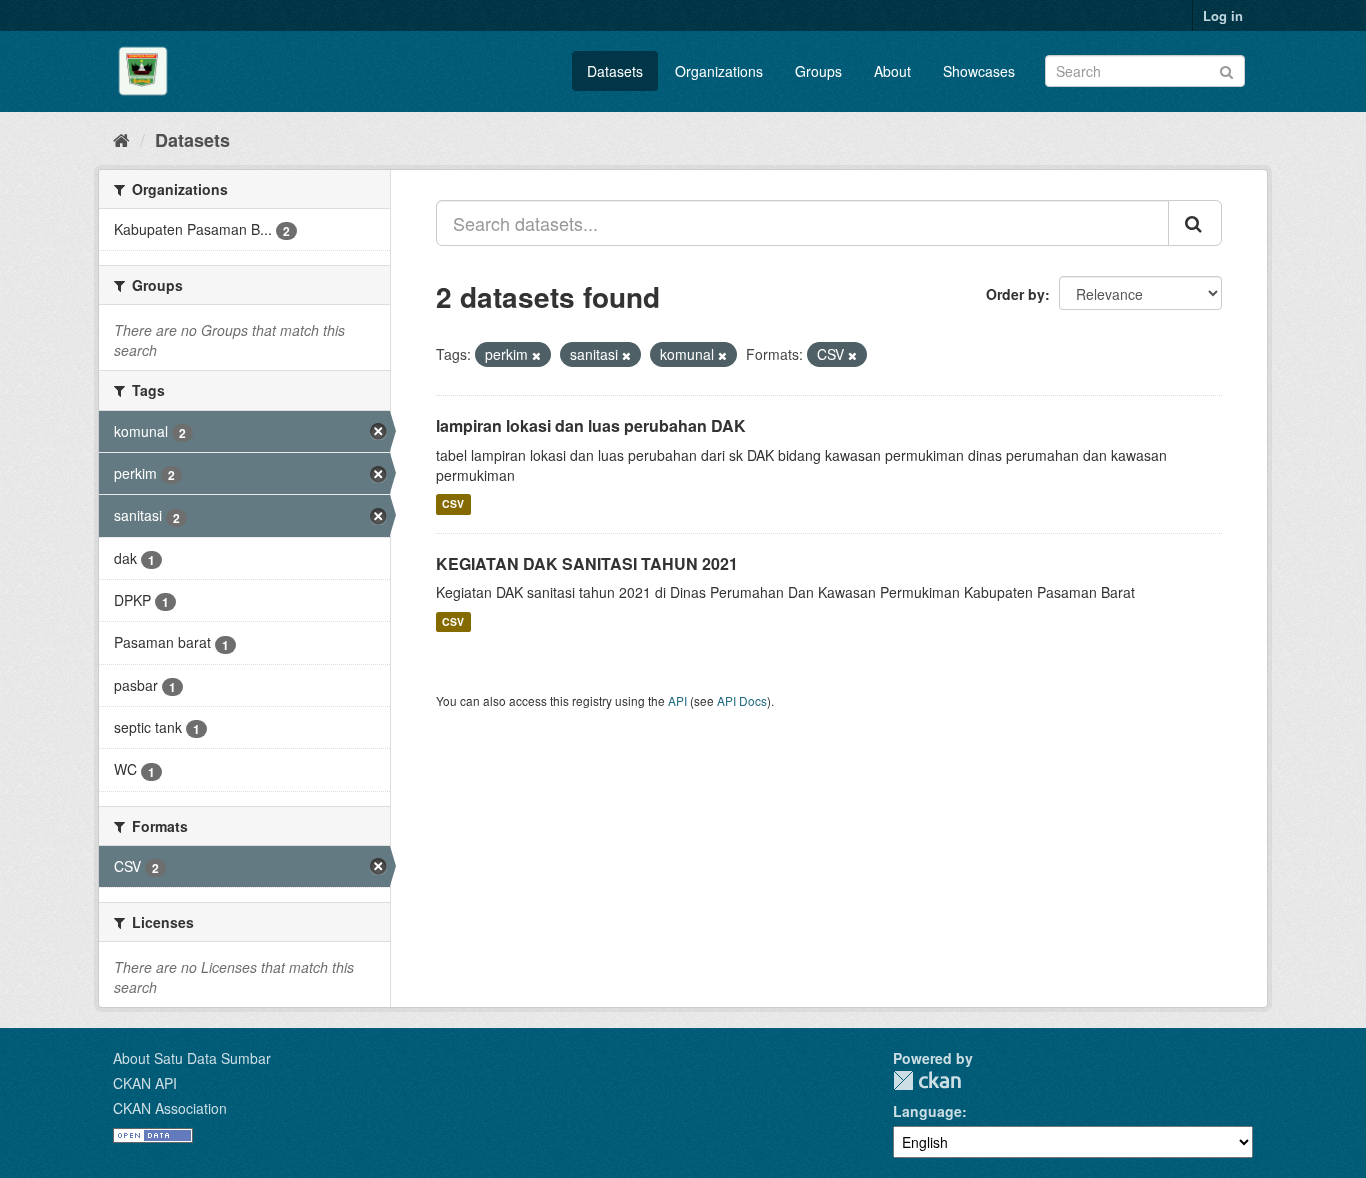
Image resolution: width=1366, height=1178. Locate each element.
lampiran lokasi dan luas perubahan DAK (591, 425)
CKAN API (145, 1083)
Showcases (979, 71)
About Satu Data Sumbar (192, 1058)
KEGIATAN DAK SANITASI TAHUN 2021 (587, 563)
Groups (818, 71)
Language (927, 1111)
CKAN (927, 1080)
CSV (453, 504)
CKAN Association (170, 1108)
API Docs (742, 700)
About (892, 71)
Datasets (615, 71)
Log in (1223, 15)
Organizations (719, 71)
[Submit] (1226, 69)
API (677, 700)
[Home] (121, 139)
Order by (1015, 294)
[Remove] (536, 355)
